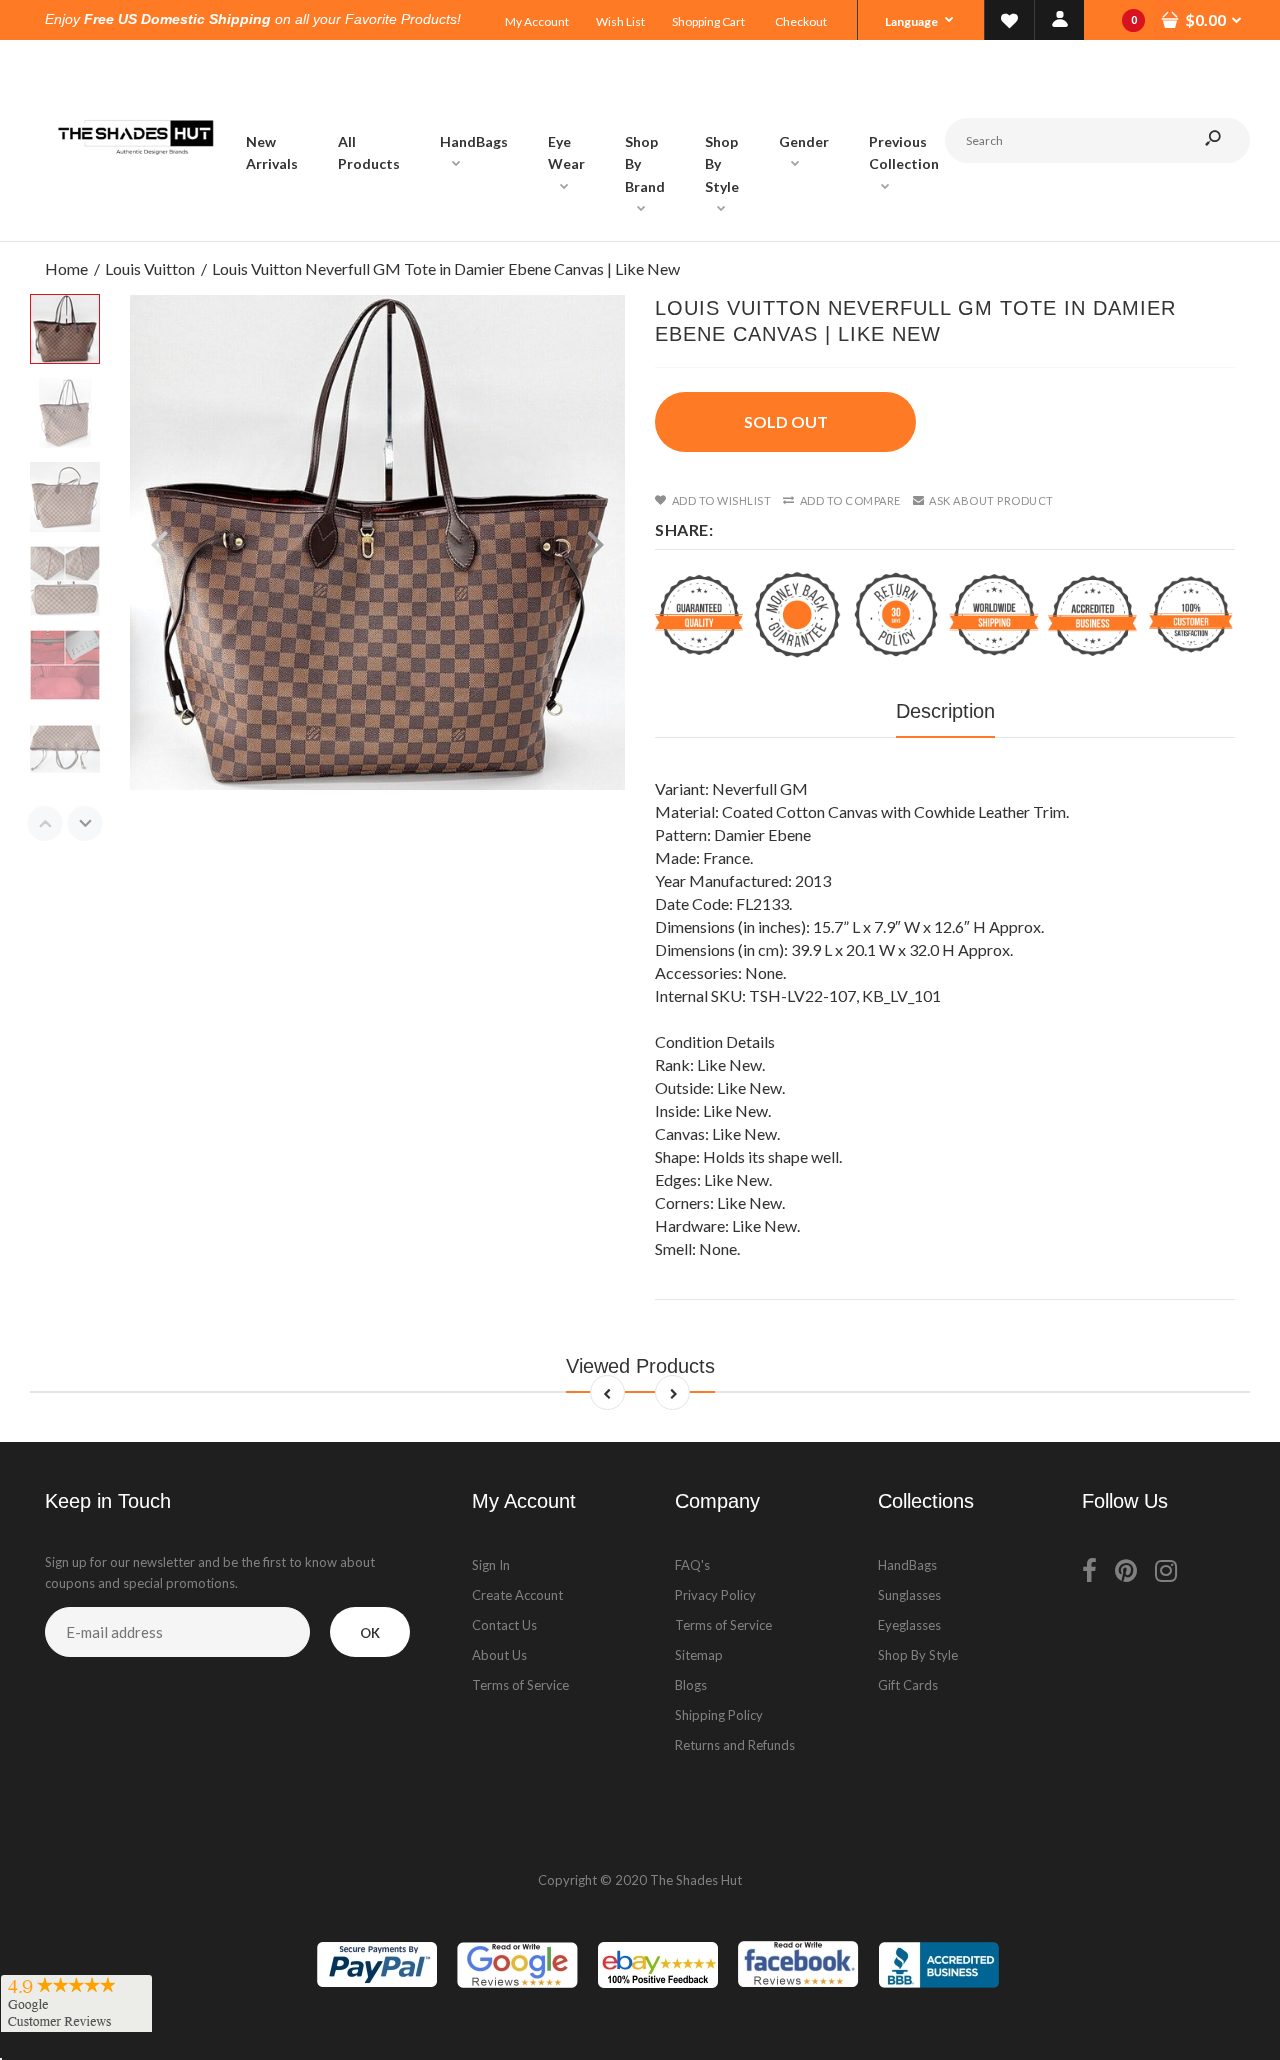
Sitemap (699, 1655)
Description (945, 711)
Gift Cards (908, 1685)
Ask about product (991, 500)
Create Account (517, 1595)
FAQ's (692, 1565)
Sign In (491, 1565)
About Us (499, 1655)
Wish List (620, 21)
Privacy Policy (715, 1595)
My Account (537, 21)
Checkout (801, 21)
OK (370, 1633)
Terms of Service (520, 1685)
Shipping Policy (719, 1715)
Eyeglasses (909, 1625)
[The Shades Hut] (135, 220)
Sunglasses (909, 1595)
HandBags (907, 1565)
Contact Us (504, 1625)
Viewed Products (640, 1366)
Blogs (691, 1685)
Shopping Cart (708, 21)
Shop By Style (918, 1655)
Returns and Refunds (735, 1745)
